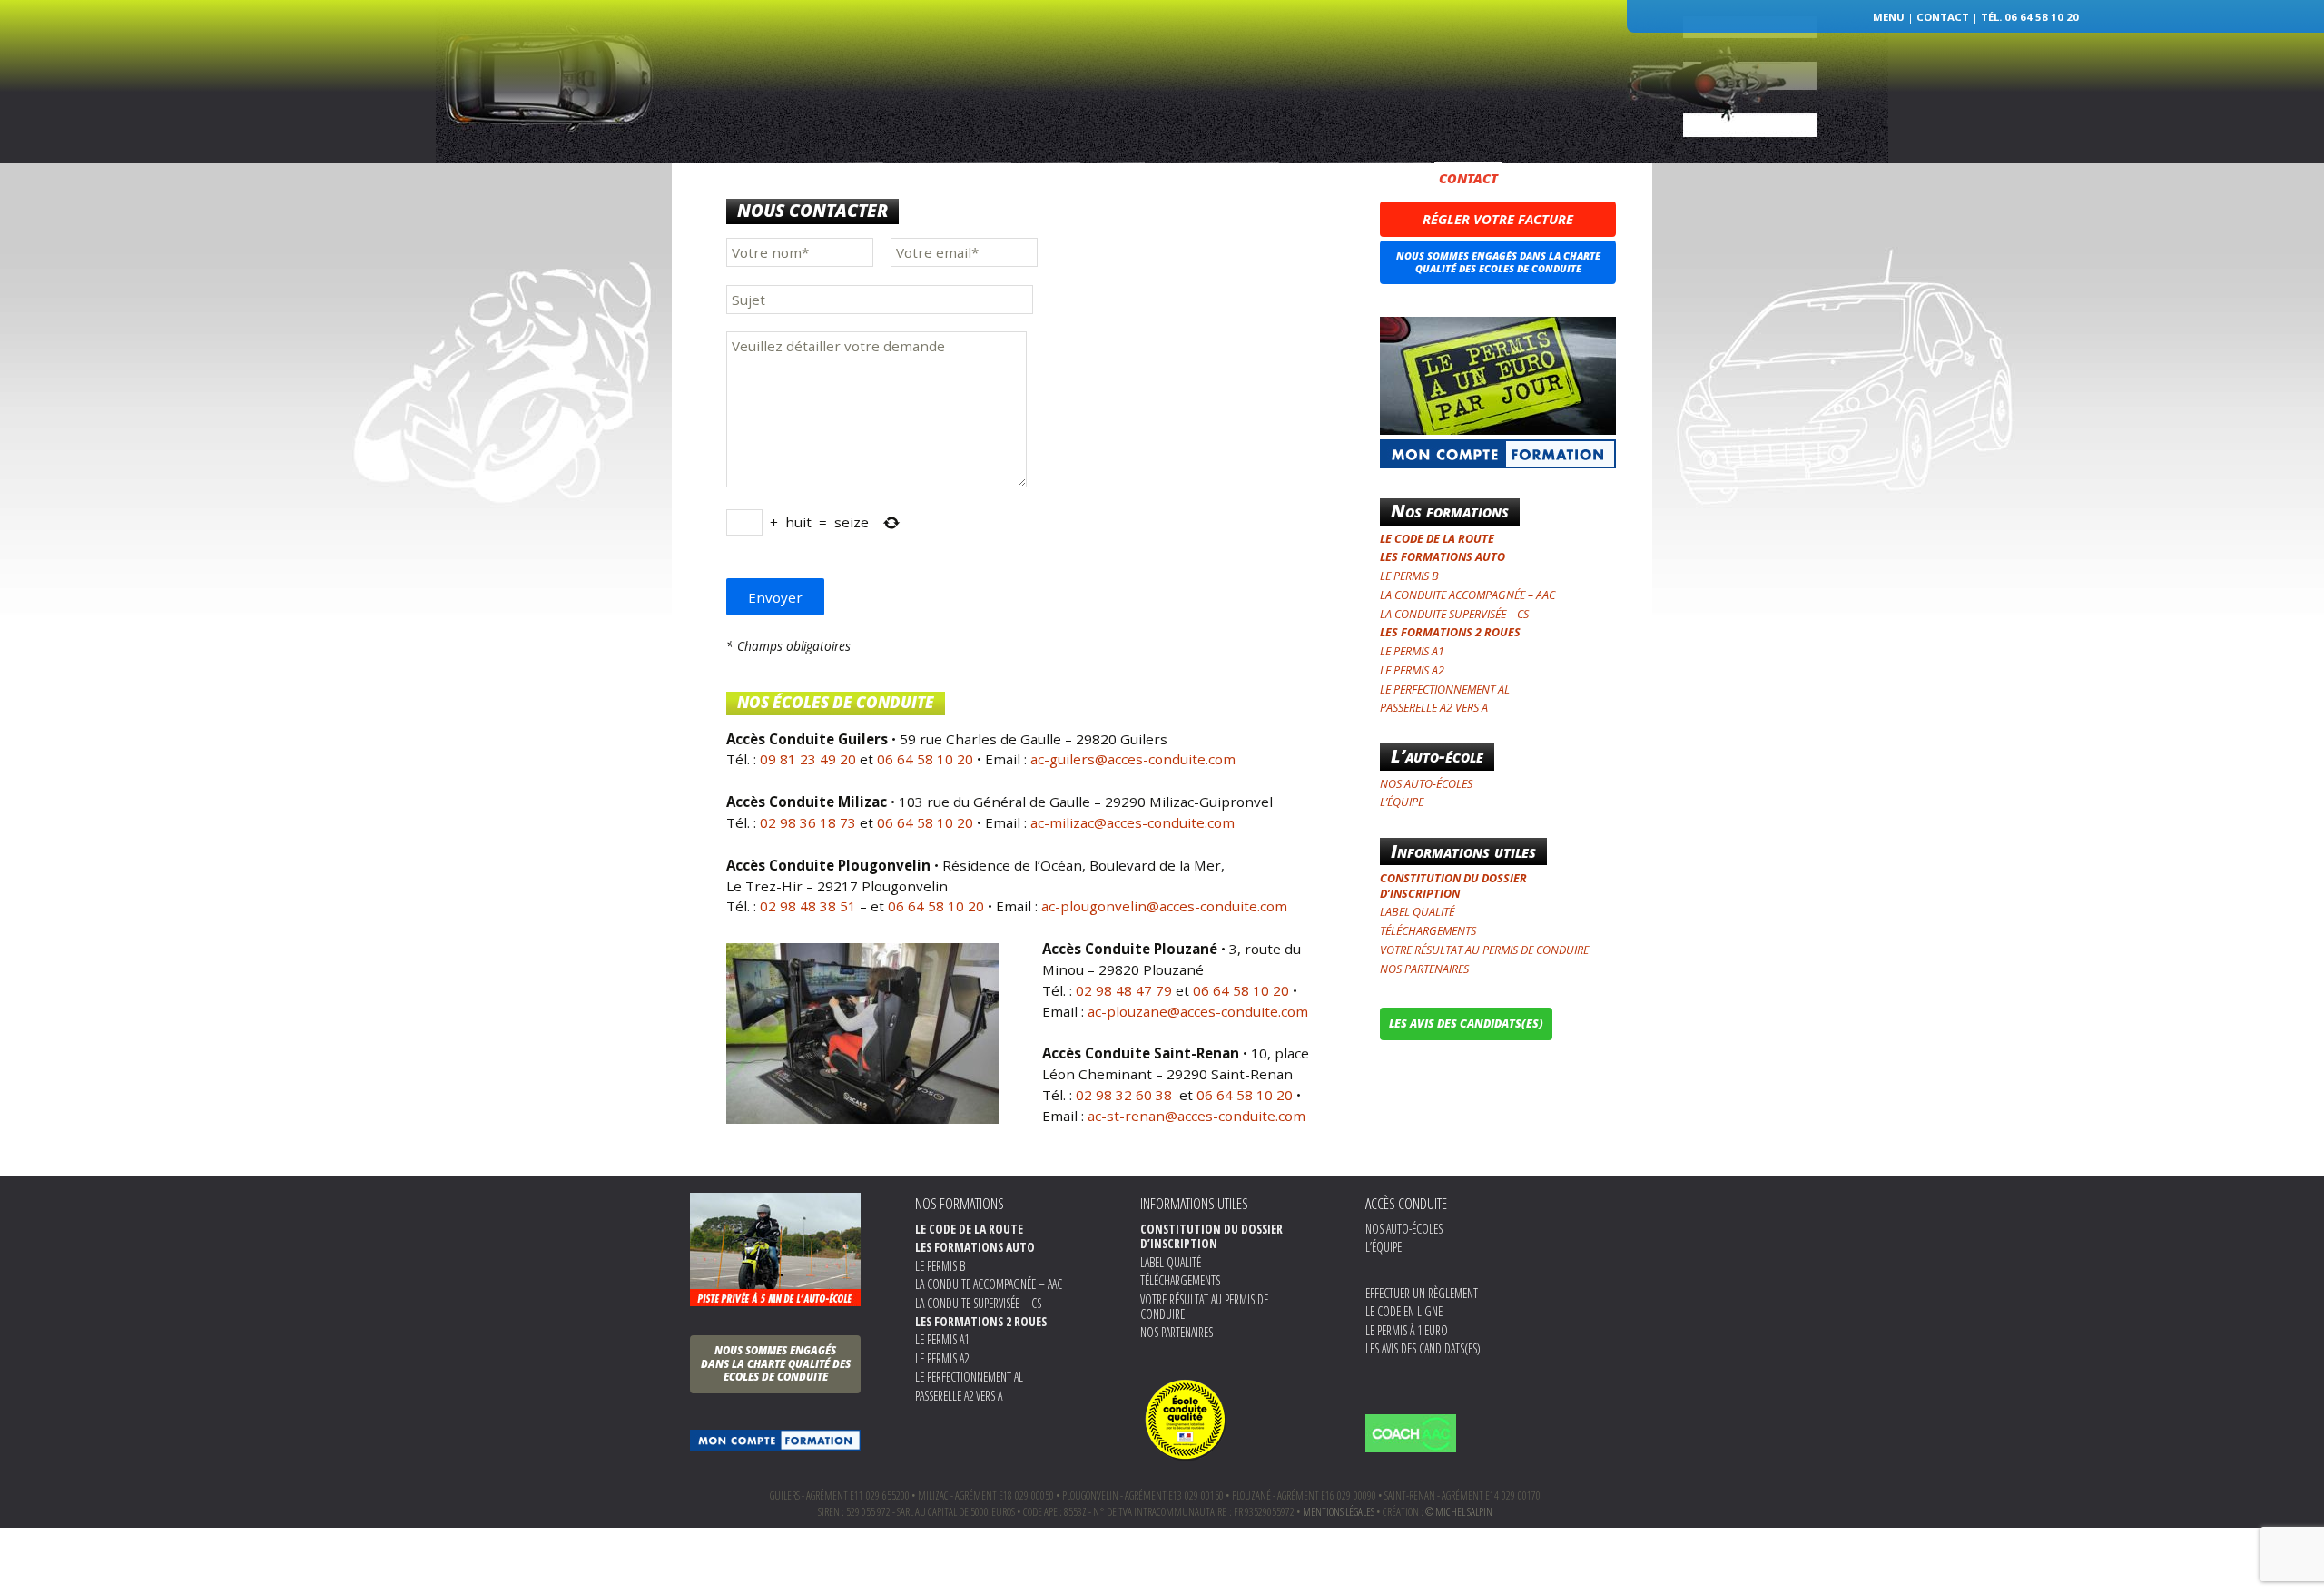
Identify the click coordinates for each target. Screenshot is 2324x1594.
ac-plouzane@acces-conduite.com (1198, 1011)
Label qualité (1417, 912)
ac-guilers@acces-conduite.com (1133, 759)
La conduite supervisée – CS (1454, 614)
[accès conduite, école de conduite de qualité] (1186, 1417)
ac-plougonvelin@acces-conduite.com (1162, 906)
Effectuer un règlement (1422, 1293)
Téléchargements (1428, 931)
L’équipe (1053, 178)
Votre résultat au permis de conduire (1484, 950)
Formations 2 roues (1348, 178)
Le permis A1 (1412, 651)
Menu (1889, 17)
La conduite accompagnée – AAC (1467, 595)
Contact (1943, 17)
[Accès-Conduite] (1162, 67)
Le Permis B (1409, 576)
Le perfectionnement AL (1445, 689)
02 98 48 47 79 (1124, 990)
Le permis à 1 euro (1407, 1330)
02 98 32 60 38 (1126, 1095)
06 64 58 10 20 (925, 759)
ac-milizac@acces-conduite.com (1132, 822)
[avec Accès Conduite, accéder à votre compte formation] (775, 1440)
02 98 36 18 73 (808, 822)
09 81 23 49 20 (808, 759)
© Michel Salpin (1459, 1512)
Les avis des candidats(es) (1423, 1348)
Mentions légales (1339, 1512)
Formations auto (1211, 178)
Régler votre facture (1498, 219)
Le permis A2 (1412, 670)
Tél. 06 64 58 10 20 (2030, 17)
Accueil (865, 178)
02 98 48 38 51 (808, 906)
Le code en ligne (1404, 1311)
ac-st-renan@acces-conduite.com (1196, 1116)
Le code (1116, 178)
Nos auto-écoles (958, 178)
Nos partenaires (1424, 969)
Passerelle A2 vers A (1434, 708)
